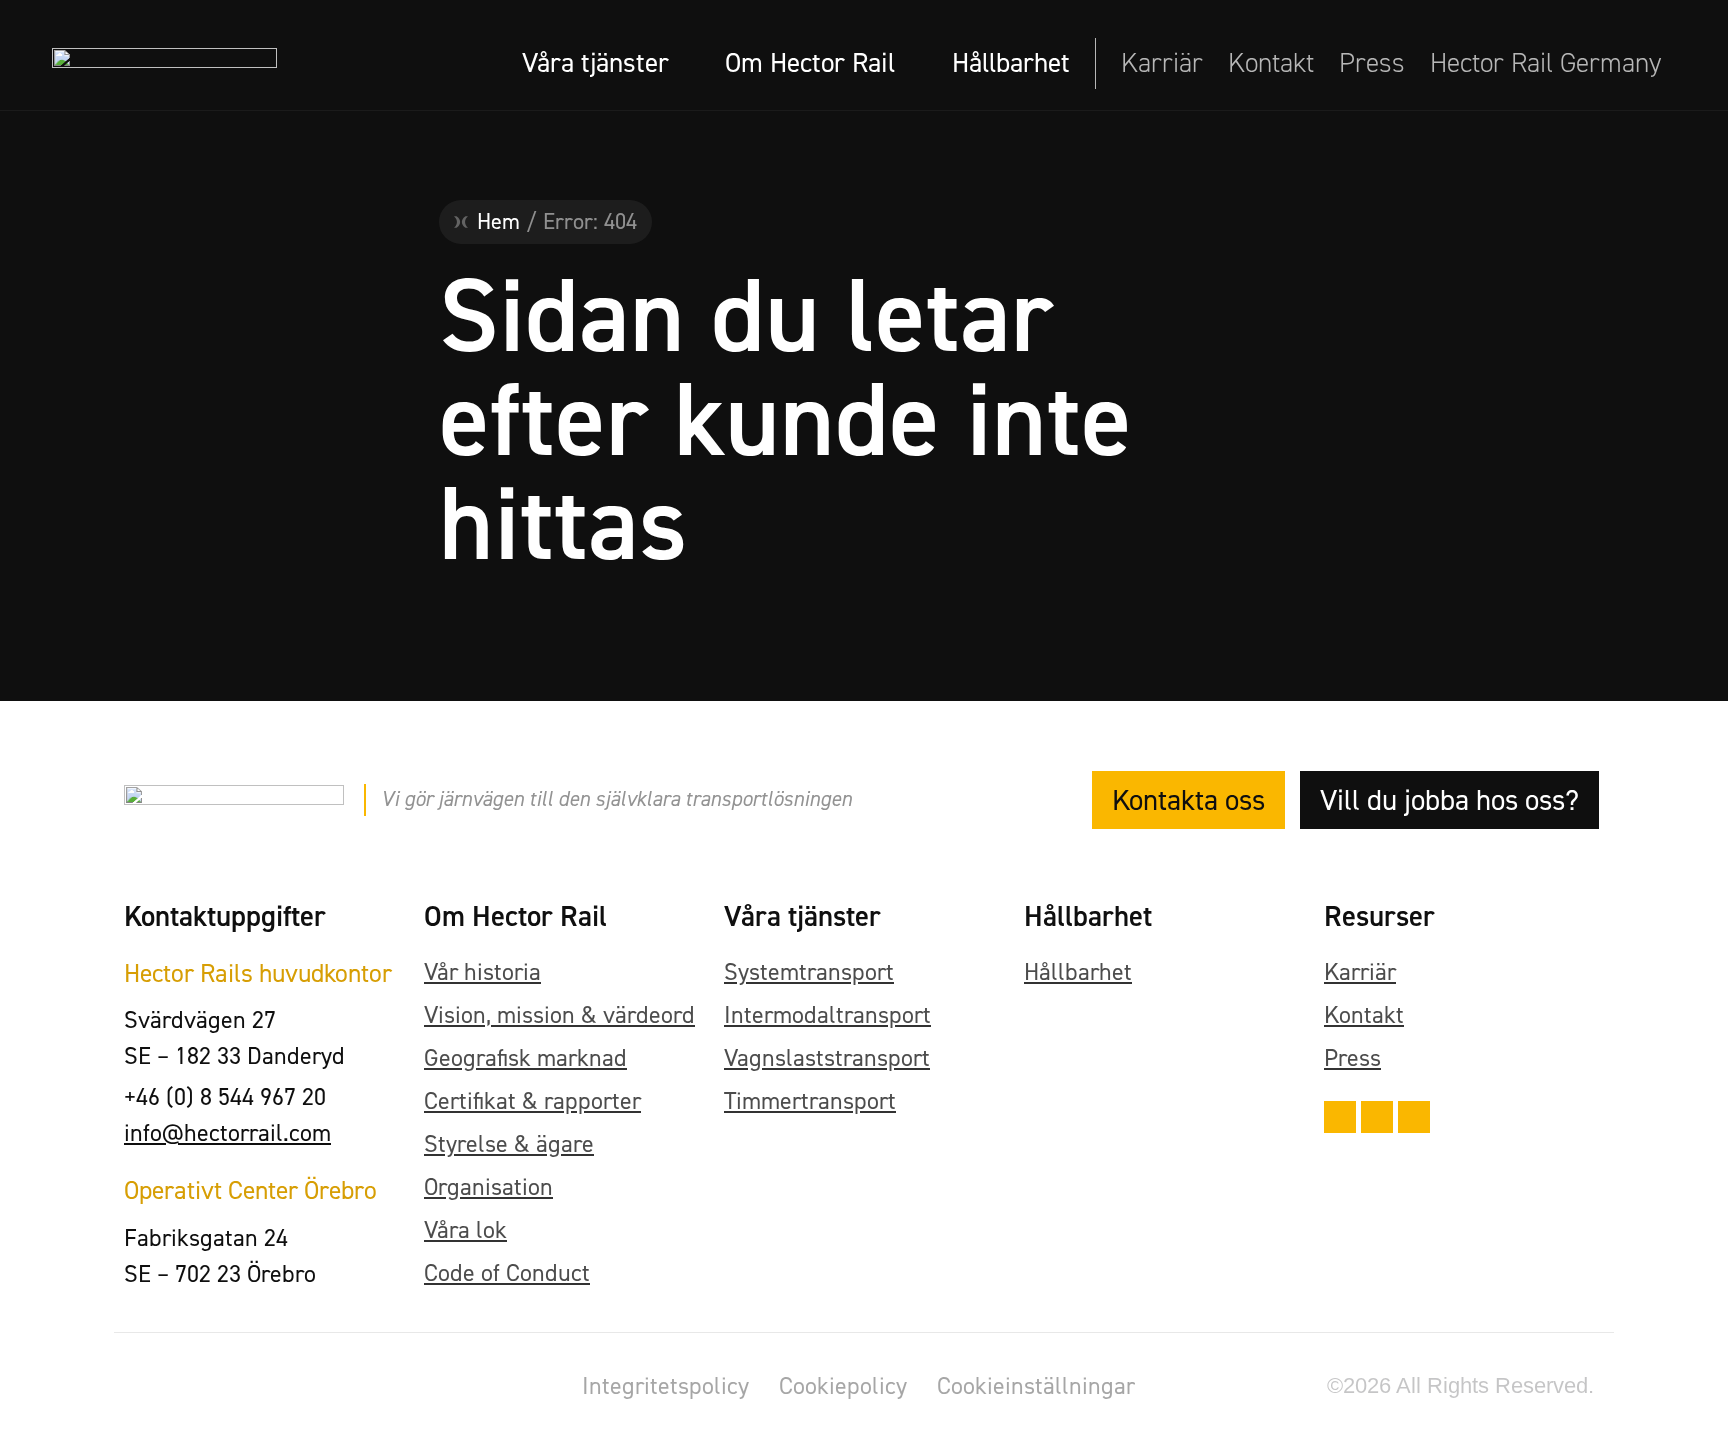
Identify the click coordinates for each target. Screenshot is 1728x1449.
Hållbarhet (1011, 63)
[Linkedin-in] (1414, 1117)
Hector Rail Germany (1545, 63)
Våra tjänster (595, 63)
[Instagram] (1377, 1117)
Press (1372, 63)
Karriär (1162, 63)
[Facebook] (1340, 1117)
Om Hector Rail (810, 63)
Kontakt (1271, 63)
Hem (498, 221)
